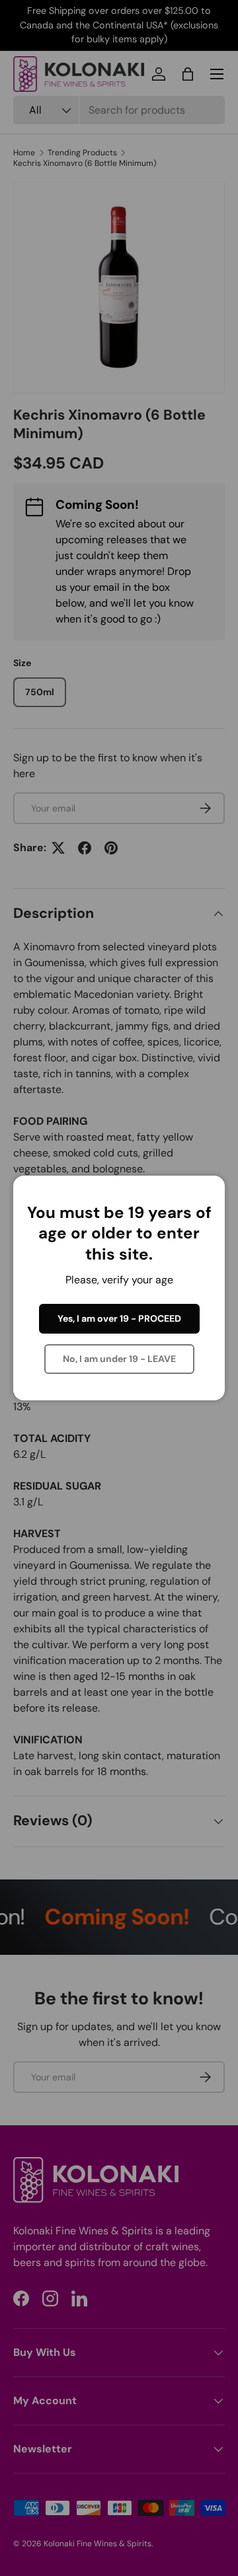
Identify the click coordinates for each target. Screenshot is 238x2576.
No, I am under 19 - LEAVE (119, 1359)
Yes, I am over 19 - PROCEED (119, 1318)
